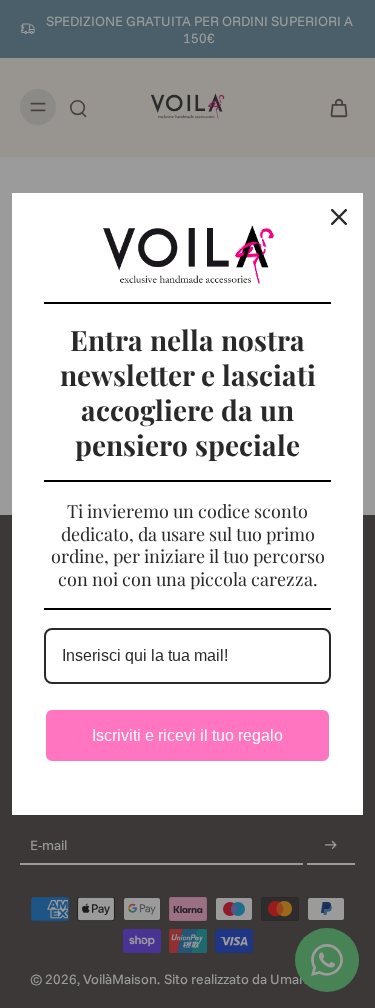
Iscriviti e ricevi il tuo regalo (187, 735)
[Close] (339, 217)
